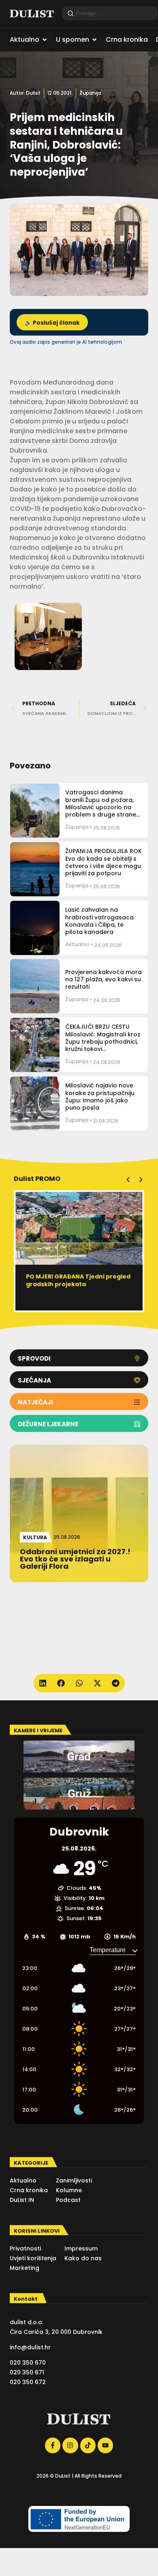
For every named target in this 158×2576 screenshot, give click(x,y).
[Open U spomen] (94, 40)
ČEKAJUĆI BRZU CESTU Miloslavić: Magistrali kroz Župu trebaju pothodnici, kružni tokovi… (103, 1038)
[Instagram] (70, 2445)
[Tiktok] (88, 2445)
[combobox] (110, 13)
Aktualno (77, 944)
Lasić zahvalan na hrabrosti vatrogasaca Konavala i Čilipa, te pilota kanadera (99, 921)
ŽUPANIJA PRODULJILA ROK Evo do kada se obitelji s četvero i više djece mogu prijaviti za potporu (104, 862)
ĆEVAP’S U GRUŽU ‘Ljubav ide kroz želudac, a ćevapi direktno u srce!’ (76, 1284)
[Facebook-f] (53, 2445)
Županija (90, 93)
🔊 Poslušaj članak (52, 323)
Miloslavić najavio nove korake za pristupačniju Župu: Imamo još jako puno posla (100, 1097)
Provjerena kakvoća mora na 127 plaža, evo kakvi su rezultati (104, 979)
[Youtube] (105, 2445)
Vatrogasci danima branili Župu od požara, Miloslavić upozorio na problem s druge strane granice (101, 807)
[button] (128, 1180)
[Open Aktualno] (45, 40)
